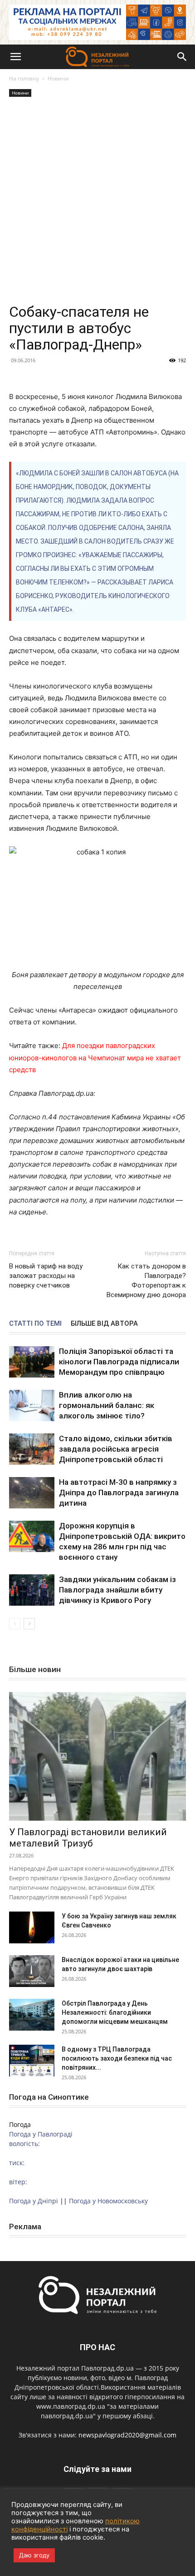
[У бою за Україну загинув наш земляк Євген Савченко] (32, 1927)
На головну (24, 78)
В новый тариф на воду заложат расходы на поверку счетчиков (46, 1276)
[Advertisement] (97, 201)
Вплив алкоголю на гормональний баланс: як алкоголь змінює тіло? (107, 1405)
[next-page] (29, 1624)
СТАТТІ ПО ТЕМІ (35, 1323)
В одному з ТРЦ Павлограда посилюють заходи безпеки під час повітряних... (117, 2058)
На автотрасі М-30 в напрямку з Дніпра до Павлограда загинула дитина (119, 1493)
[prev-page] (15, 1624)
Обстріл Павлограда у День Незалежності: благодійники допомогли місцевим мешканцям (115, 2012)
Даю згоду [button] (34, 2555)
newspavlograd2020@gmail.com (127, 2435)
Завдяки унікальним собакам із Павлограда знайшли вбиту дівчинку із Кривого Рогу (117, 1590)
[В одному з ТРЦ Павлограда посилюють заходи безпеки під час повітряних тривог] (32, 2061)
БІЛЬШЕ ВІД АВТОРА (104, 1323)
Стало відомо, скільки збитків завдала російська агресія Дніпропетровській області (116, 1449)
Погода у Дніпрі (34, 2201)
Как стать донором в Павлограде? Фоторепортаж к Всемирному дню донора (146, 1281)
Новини (58, 78)
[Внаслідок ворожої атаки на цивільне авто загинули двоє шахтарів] (32, 1971)
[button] (15, 57)
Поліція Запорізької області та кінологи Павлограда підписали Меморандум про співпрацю (119, 1362)
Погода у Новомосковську (108, 2201)
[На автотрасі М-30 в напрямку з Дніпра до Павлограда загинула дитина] (32, 1493)
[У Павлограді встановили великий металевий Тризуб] (97, 1756)
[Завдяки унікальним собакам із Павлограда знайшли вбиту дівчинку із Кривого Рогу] (32, 1590)
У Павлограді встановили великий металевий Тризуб (88, 1838)
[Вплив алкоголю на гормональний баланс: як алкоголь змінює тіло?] (32, 1405)
